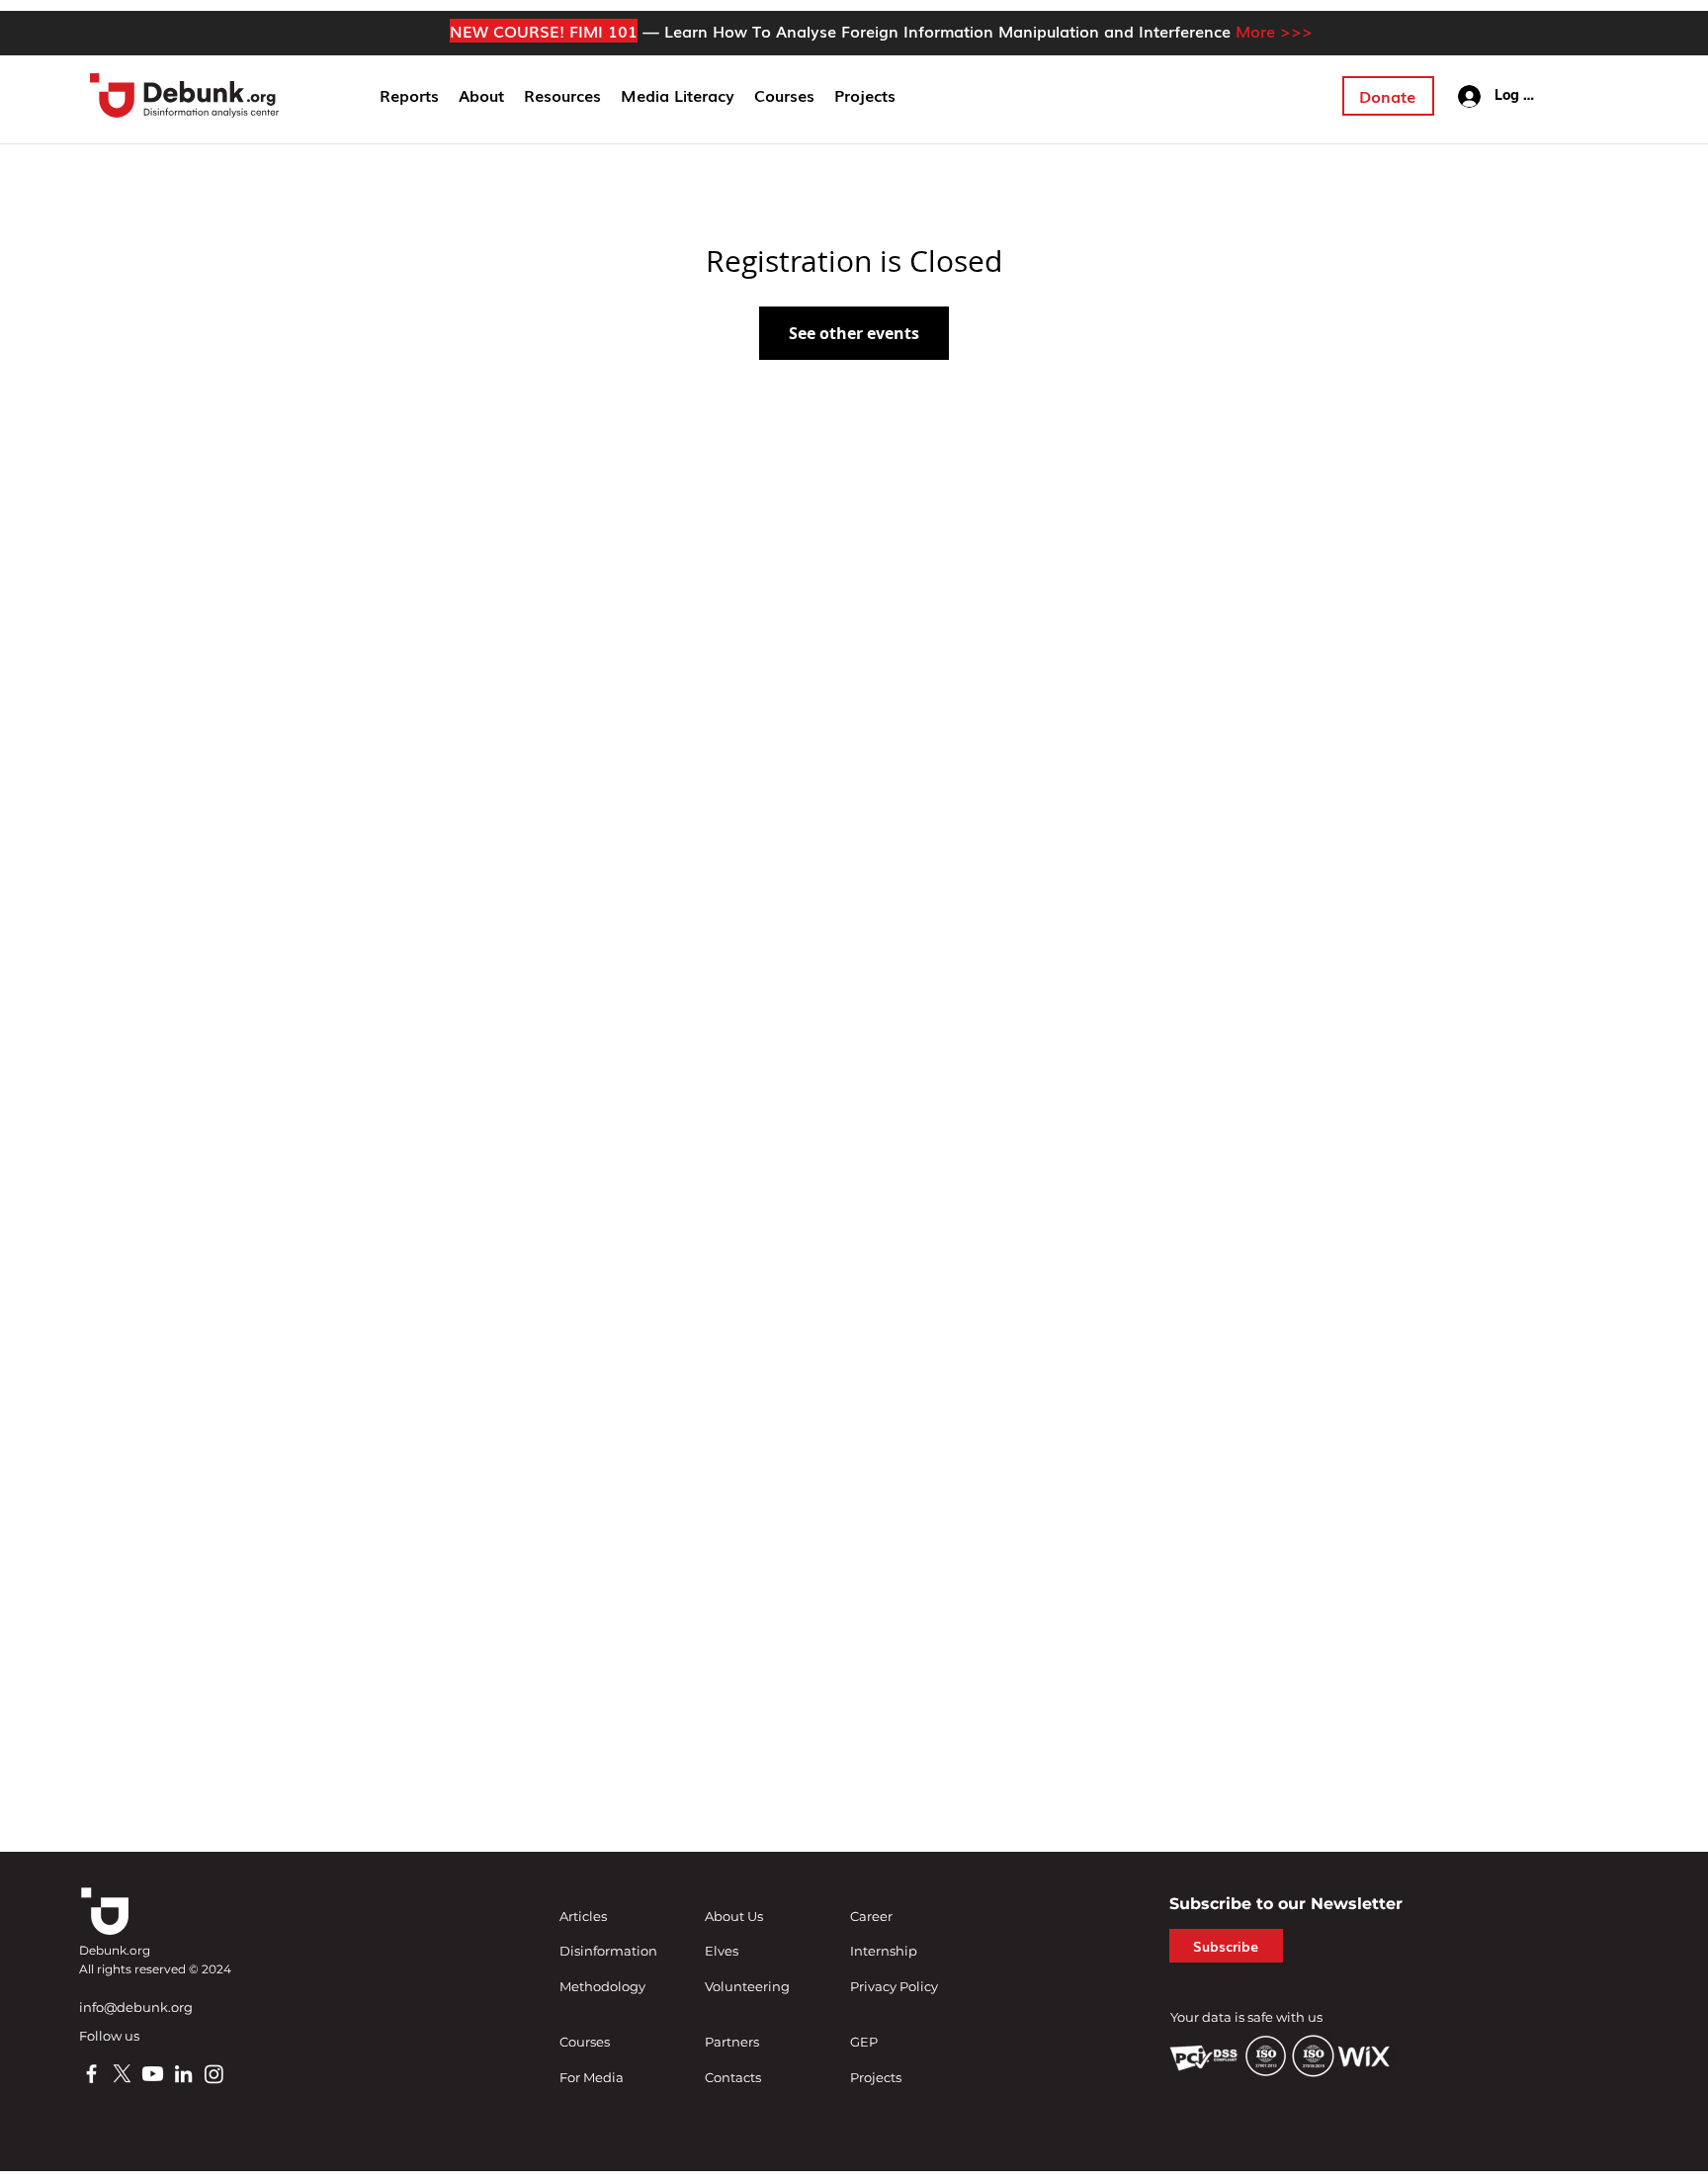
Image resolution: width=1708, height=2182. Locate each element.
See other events (854, 333)
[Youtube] (153, 2074)
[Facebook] (91, 2074)
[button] (481, 96)
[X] (122, 2074)
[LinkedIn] (183, 2074)
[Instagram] (214, 2074)
